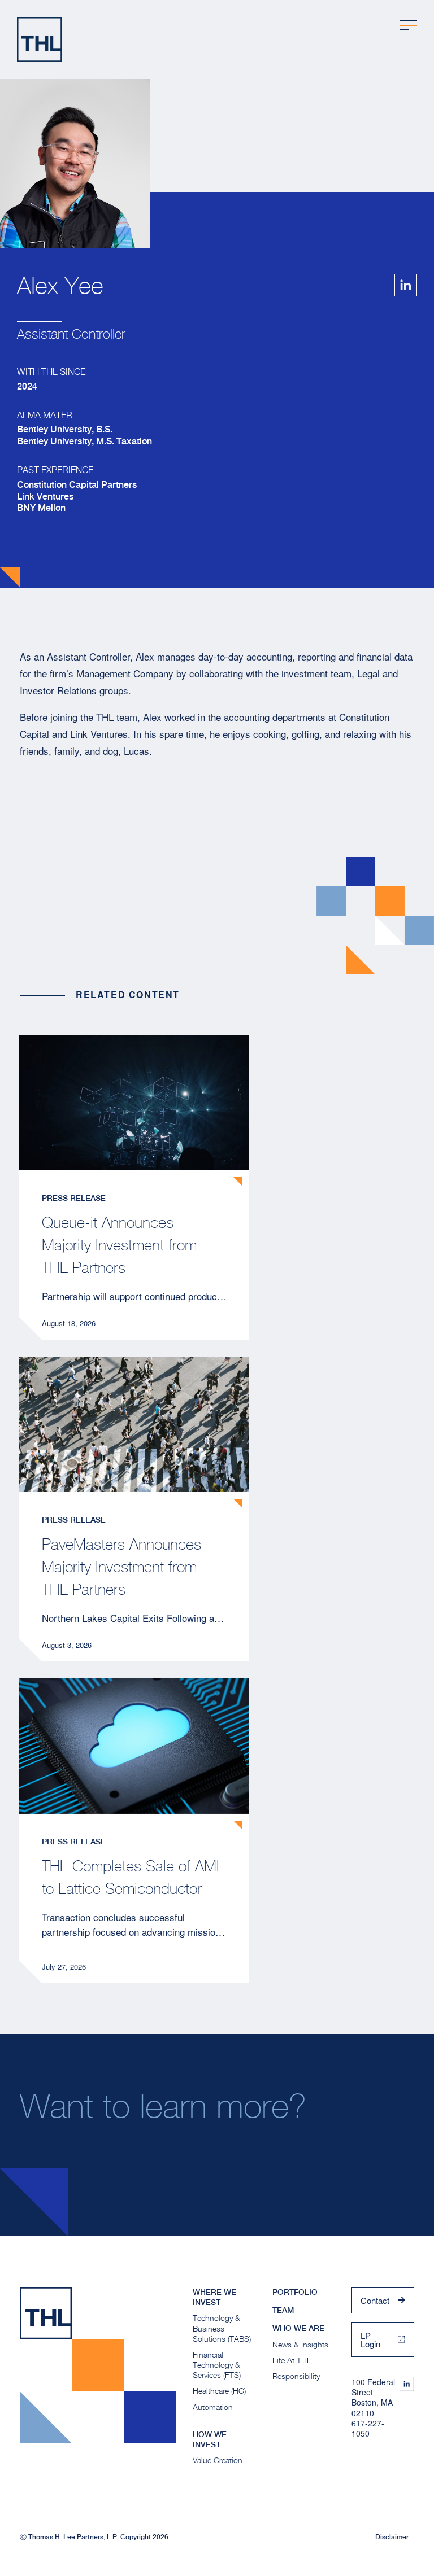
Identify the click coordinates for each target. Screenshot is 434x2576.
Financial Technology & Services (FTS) (217, 2365)
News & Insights (300, 2344)
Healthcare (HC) (219, 2391)
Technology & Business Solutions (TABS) (222, 2328)
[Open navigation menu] (409, 25)
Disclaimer (392, 2537)
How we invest (210, 2439)
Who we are (298, 2328)
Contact (375, 2300)
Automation (213, 2407)
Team (283, 2310)
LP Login (370, 2339)
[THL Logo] (40, 40)
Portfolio (295, 2292)
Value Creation (218, 2460)
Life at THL (292, 2360)
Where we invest (214, 2297)
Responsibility (296, 2376)
